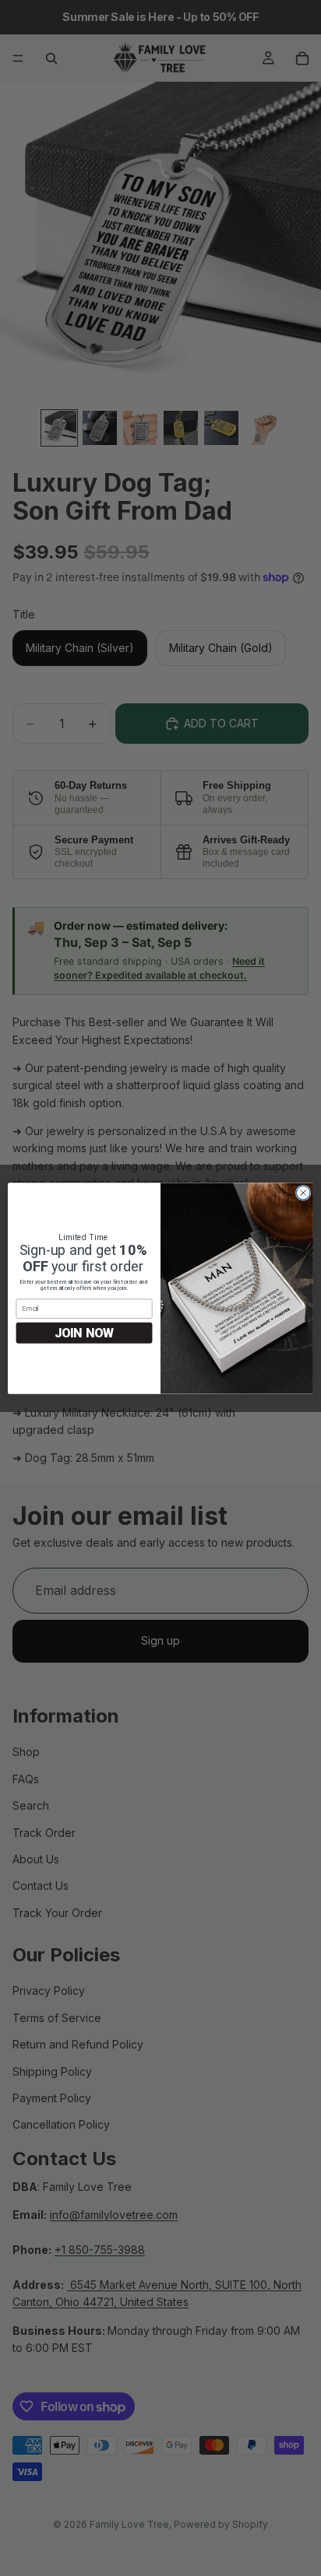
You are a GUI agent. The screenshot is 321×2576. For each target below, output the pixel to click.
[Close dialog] (303, 1193)
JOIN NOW (85, 1332)
